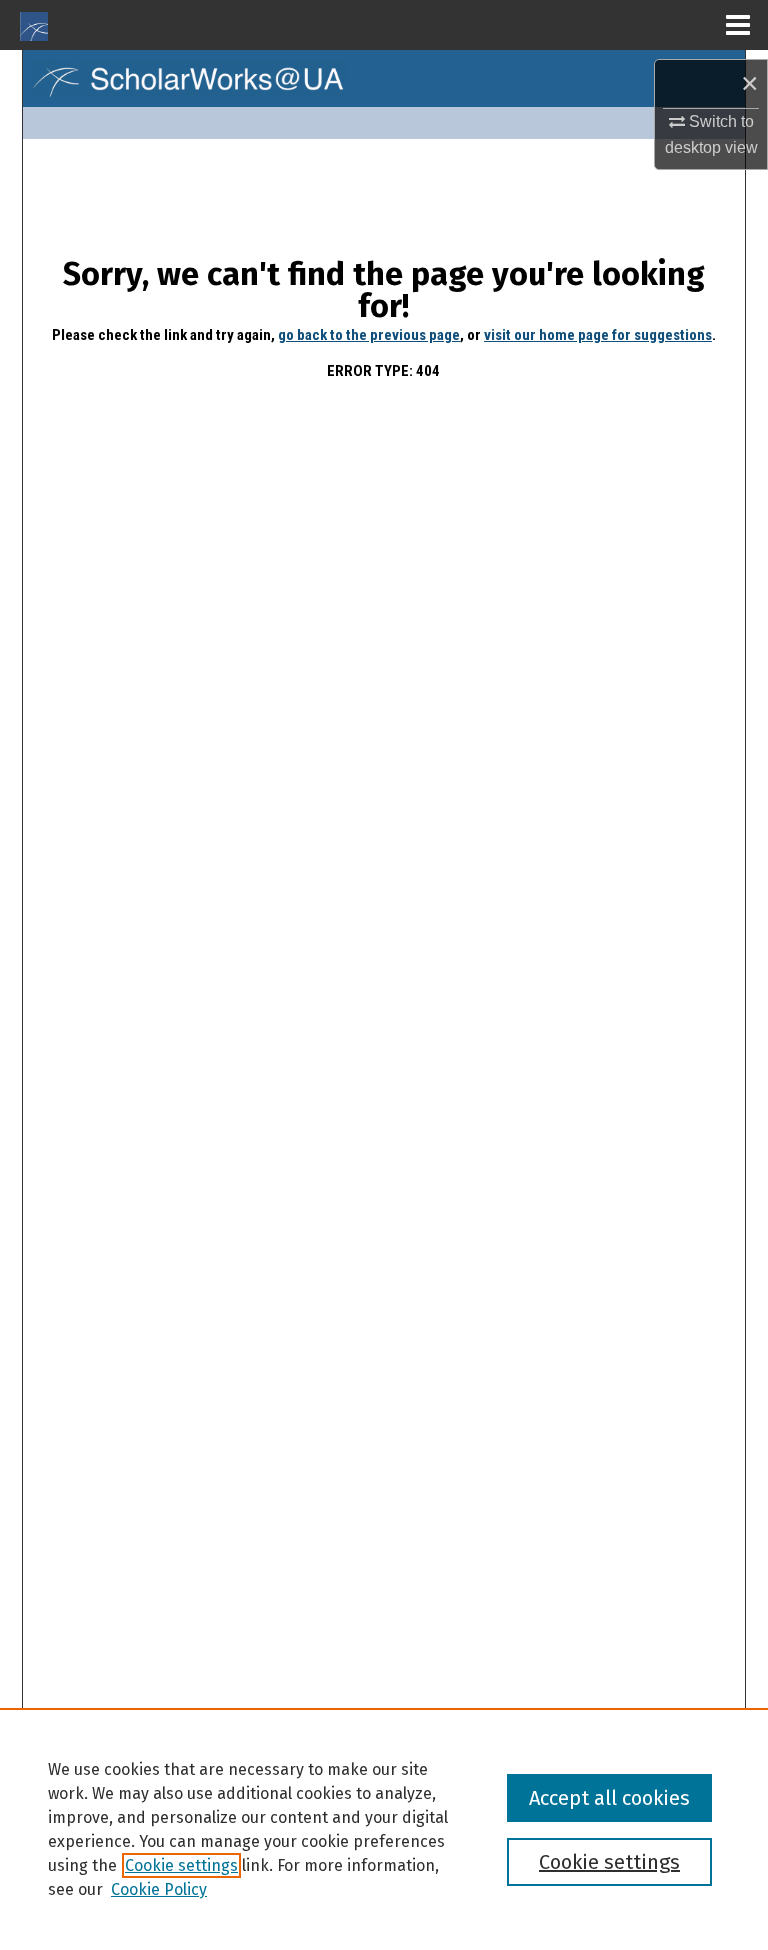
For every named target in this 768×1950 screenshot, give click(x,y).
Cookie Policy (159, 1889)
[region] (384, 1829)
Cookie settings (181, 1865)
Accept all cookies (609, 1798)
